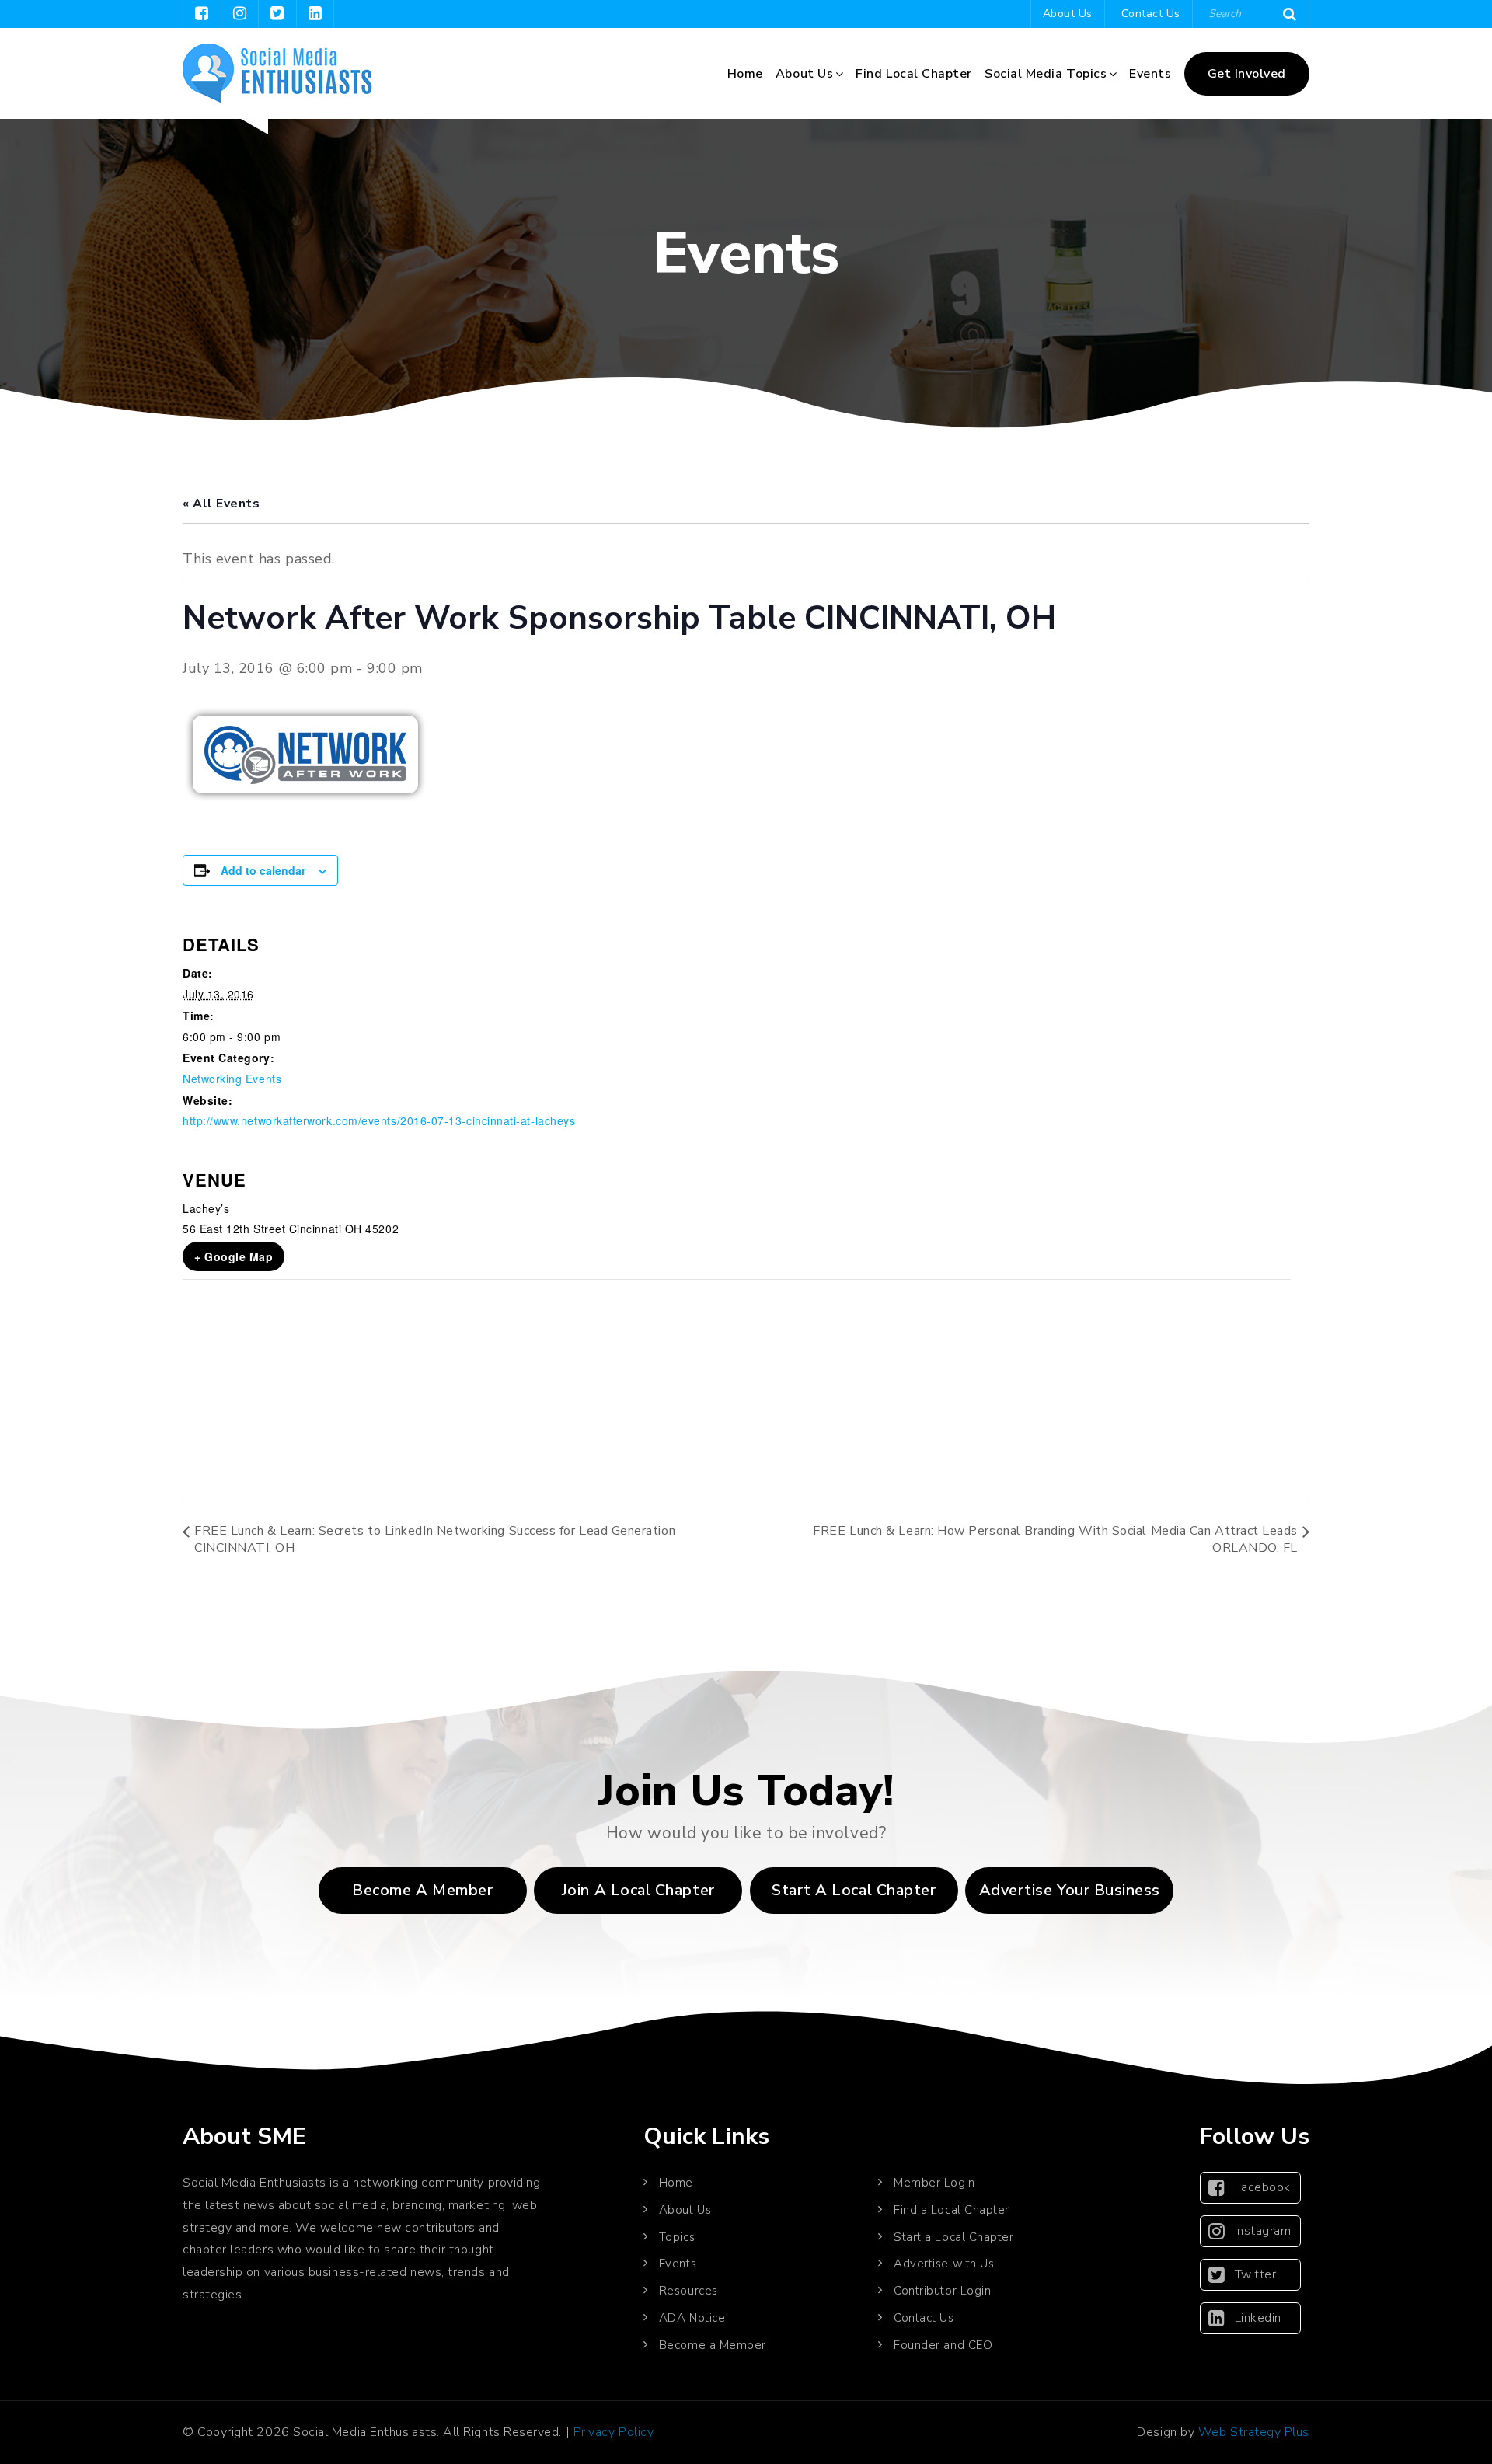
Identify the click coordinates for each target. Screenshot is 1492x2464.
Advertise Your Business (1070, 1890)
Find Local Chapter (914, 74)
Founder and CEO (943, 2345)
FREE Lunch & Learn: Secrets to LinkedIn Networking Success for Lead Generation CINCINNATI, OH (435, 1539)
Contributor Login (942, 2291)
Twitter (1256, 2274)
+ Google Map (234, 1256)
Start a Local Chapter (953, 2237)
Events (1150, 74)
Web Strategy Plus (1254, 2432)
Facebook (1263, 2187)
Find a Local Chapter (952, 2210)
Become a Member (422, 1890)
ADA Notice (692, 2318)
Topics (677, 2237)
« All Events (221, 504)
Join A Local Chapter (638, 1890)
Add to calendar (263, 870)
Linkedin (1258, 2318)
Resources (688, 2291)
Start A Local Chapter (854, 1890)
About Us (1068, 14)
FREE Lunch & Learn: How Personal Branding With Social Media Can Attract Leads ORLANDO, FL (1055, 1539)
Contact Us (1151, 14)
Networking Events (232, 1079)
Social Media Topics (1046, 74)
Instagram (1263, 2231)
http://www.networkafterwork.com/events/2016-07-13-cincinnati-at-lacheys (379, 1120)
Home (745, 74)
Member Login (934, 2183)
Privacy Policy (614, 2432)
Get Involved (1247, 74)
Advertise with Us (944, 2264)
